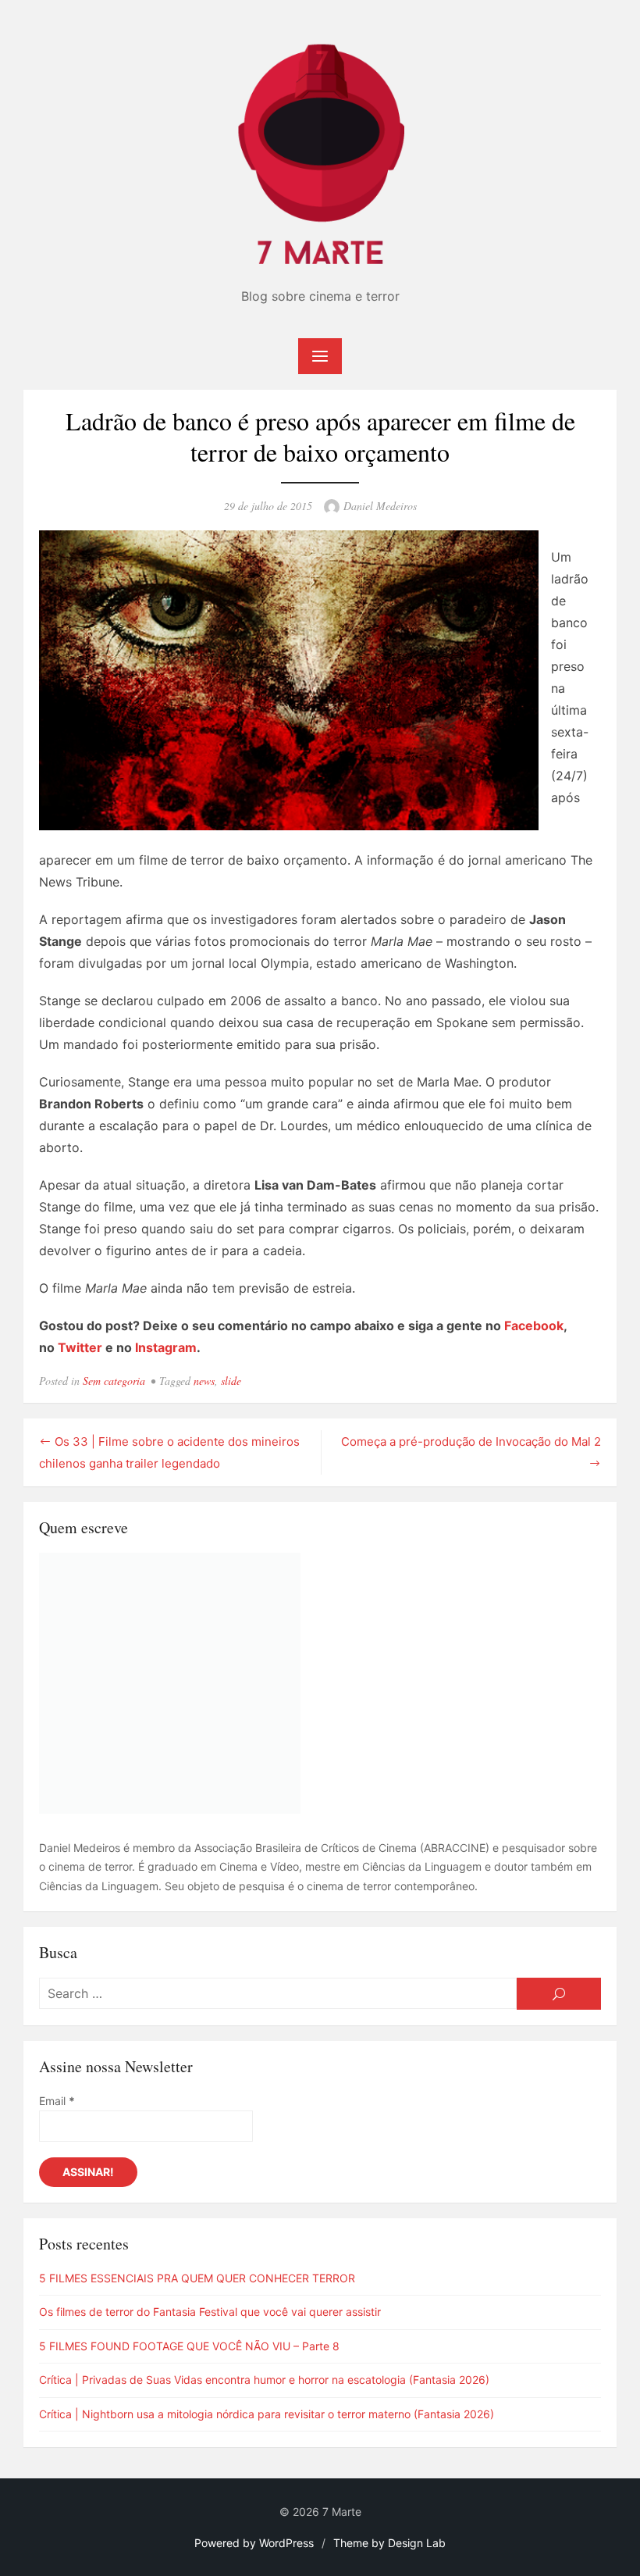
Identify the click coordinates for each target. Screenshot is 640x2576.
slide (231, 1381)
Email (57, 2101)
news (204, 1381)
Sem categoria (114, 1381)
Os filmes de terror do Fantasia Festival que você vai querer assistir (210, 2312)
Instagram (166, 1347)
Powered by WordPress (254, 2543)
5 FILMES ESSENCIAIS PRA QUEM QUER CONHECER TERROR (197, 2278)
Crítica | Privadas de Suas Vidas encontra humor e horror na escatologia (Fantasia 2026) (264, 2380)
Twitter (80, 1347)
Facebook (534, 1325)
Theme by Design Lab (389, 2543)
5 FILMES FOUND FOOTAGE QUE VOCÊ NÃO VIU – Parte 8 (189, 2346)
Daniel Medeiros (380, 506)
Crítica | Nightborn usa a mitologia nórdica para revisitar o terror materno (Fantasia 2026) (267, 2414)
